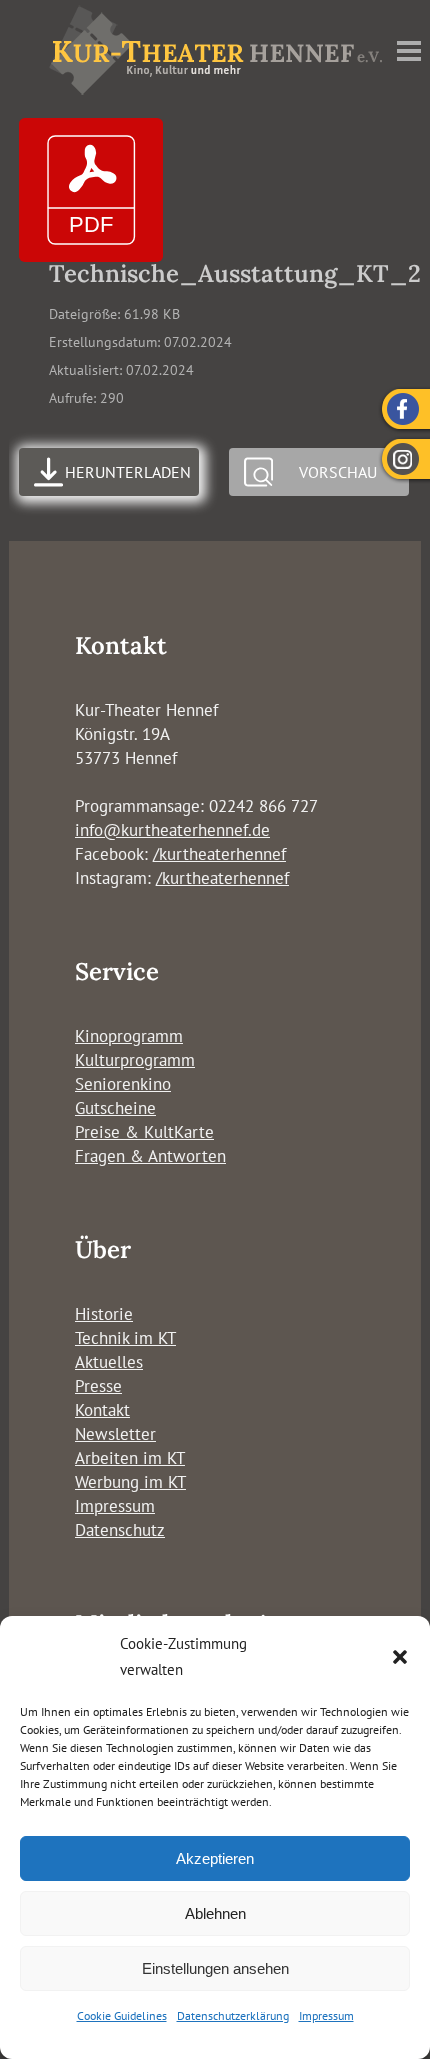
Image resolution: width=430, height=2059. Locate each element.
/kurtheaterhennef (219, 854)
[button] (400, 1657)
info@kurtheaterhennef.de (172, 830)
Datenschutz (120, 1530)
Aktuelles (109, 1362)
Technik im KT (125, 1338)
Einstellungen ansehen (215, 1968)
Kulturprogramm (135, 1060)
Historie (104, 1314)
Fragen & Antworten (150, 1156)
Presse (98, 1386)
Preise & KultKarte (144, 1132)
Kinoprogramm (129, 1036)
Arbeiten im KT (130, 1458)
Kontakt (102, 1410)
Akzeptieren (215, 1858)
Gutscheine (115, 1108)
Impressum (326, 2015)
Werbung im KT (130, 1482)
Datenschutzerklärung (233, 2015)
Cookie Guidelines (122, 2015)
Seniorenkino (123, 1084)
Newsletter (115, 1434)
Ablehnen (215, 1913)
